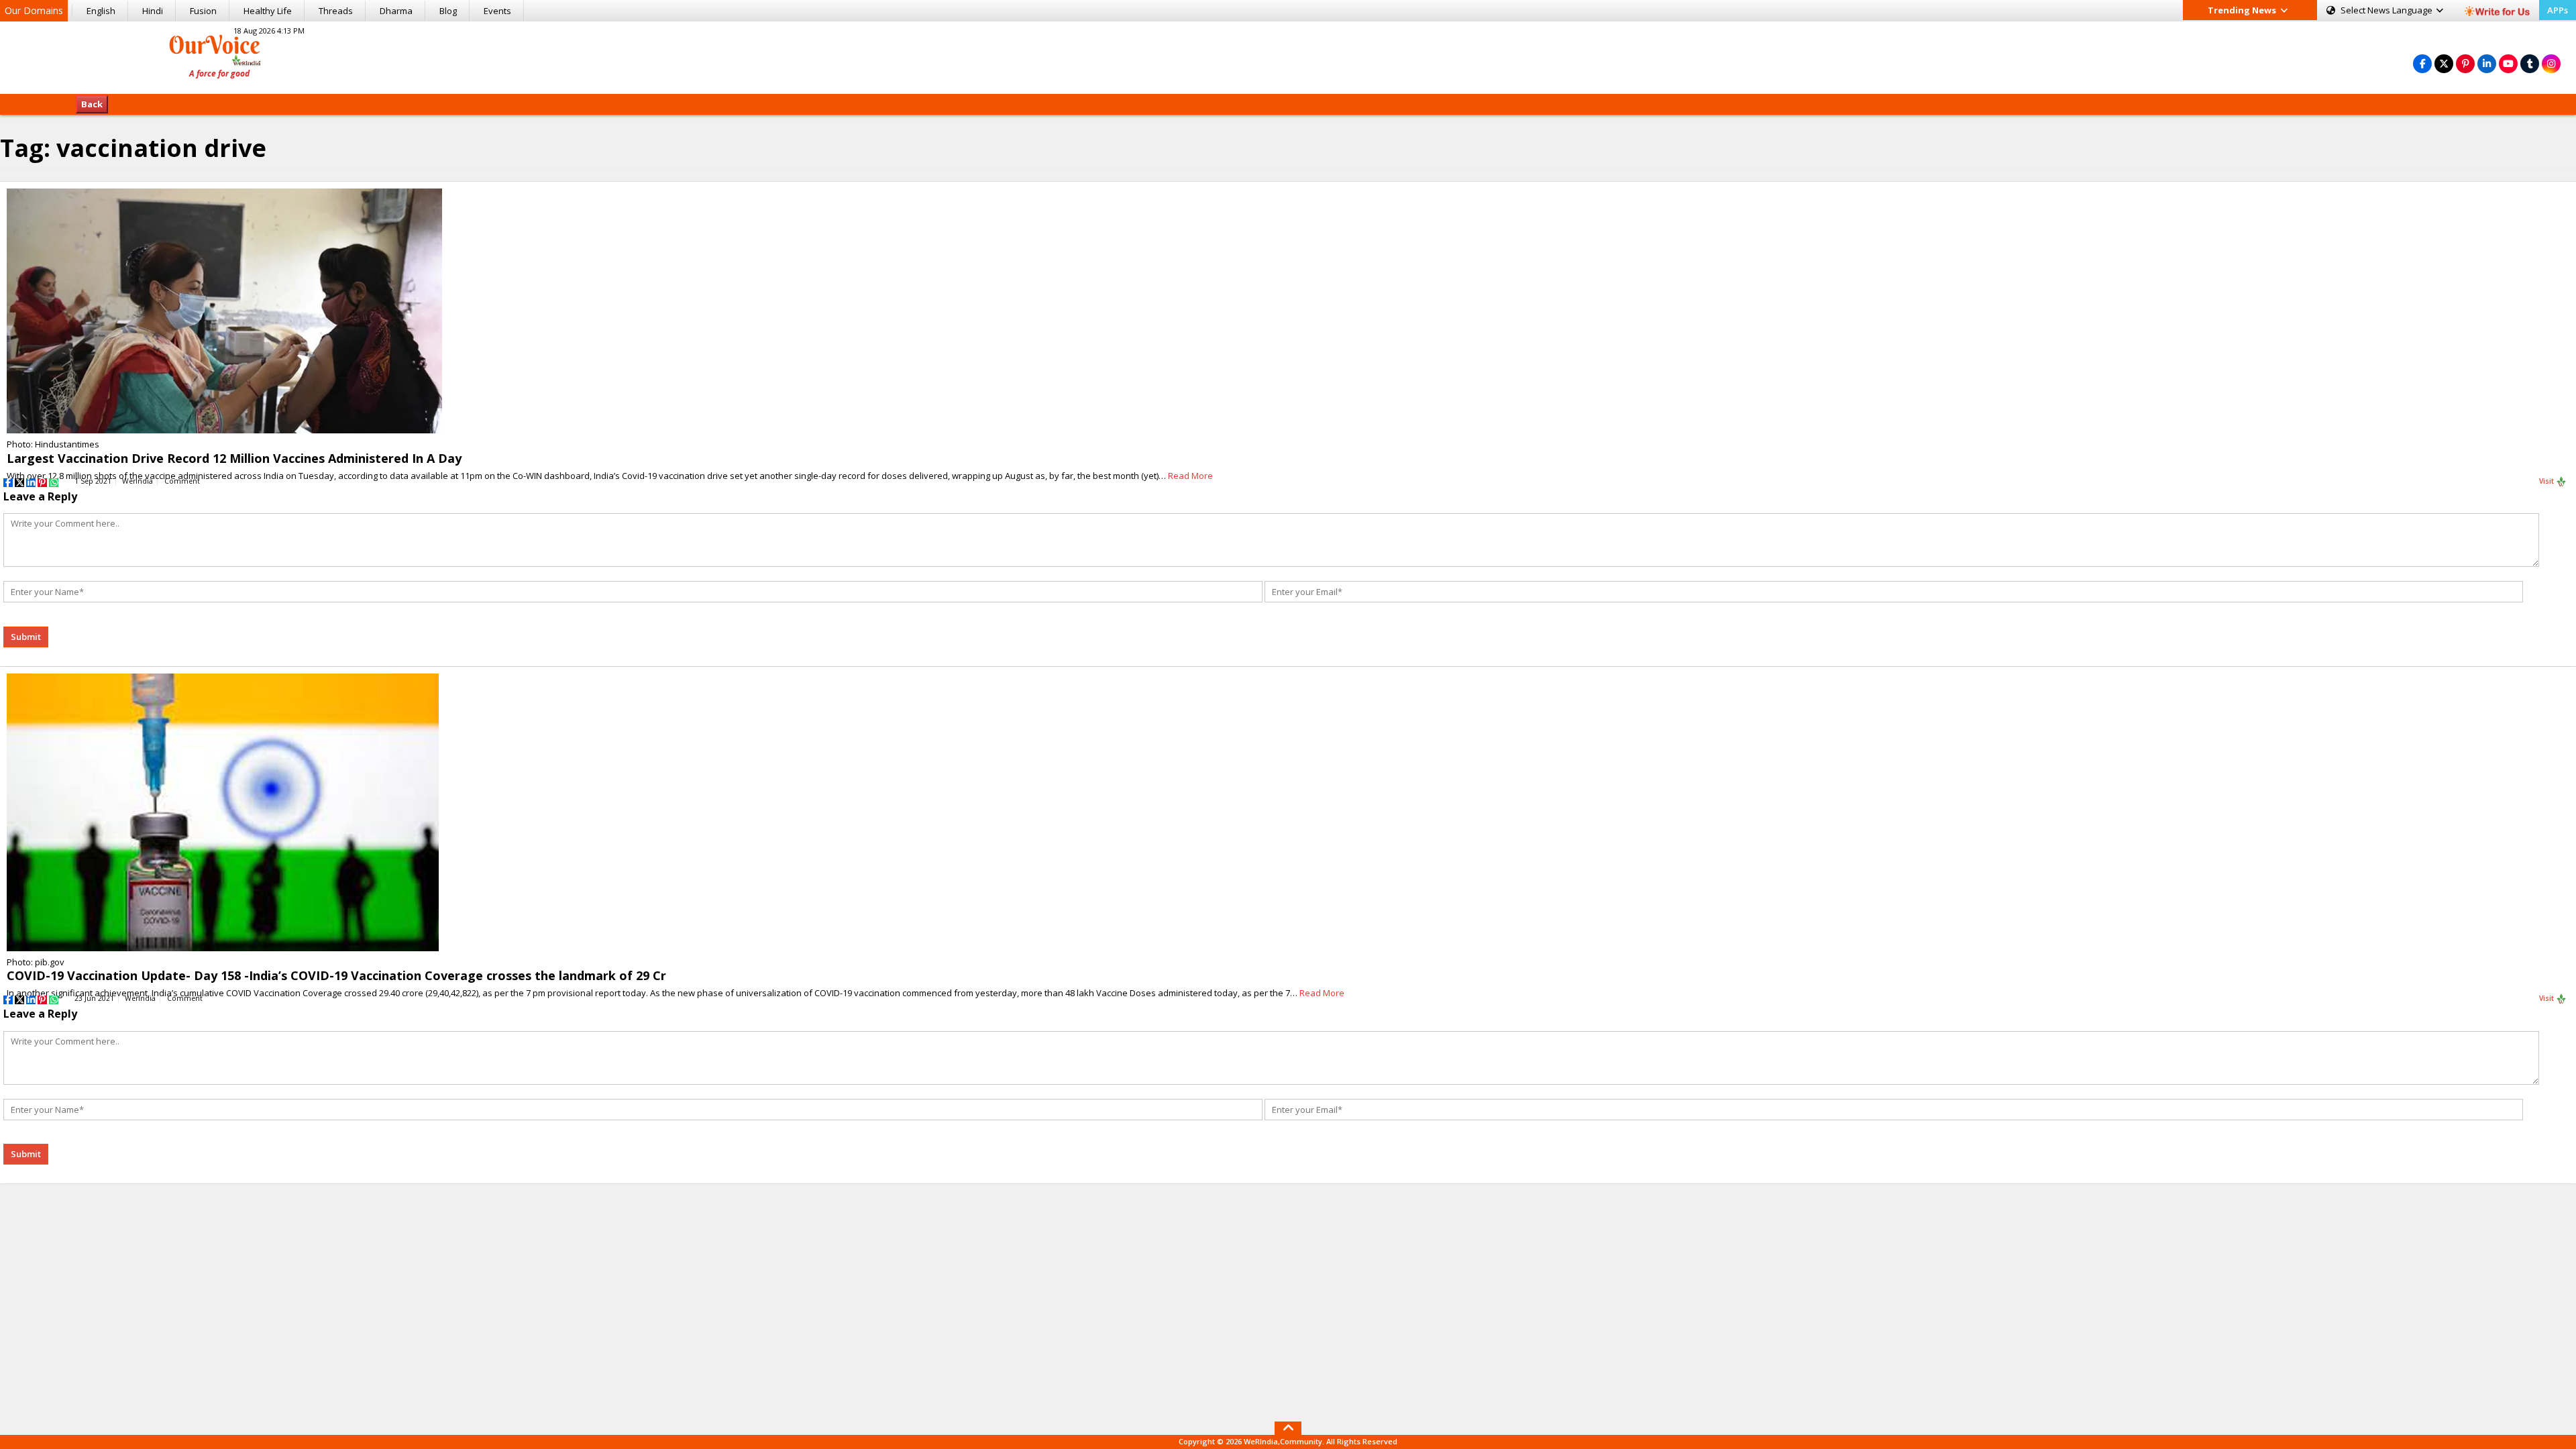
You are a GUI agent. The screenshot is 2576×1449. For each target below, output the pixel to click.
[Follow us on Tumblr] (2530, 63)
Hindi (153, 11)
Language (2387, 10)
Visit (2547, 481)
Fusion (203, 11)
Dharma (396, 11)
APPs (2558, 10)
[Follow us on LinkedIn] (2487, 63)
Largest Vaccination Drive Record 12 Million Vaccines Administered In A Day (234, 458)
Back (92, 104)
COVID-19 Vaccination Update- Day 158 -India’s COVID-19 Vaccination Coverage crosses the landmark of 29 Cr (336, 975)
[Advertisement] (1288, 56)
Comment (182, 481)
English (101, 11)
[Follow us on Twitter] (2444, 63)
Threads (336, 11)
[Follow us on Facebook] (2422, 63)
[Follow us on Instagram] (2551, 63)
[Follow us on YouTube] (2508, 63)
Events (497, 11)
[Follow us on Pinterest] (2465, 63)
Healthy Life (268, 11)
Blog (448, 11)
